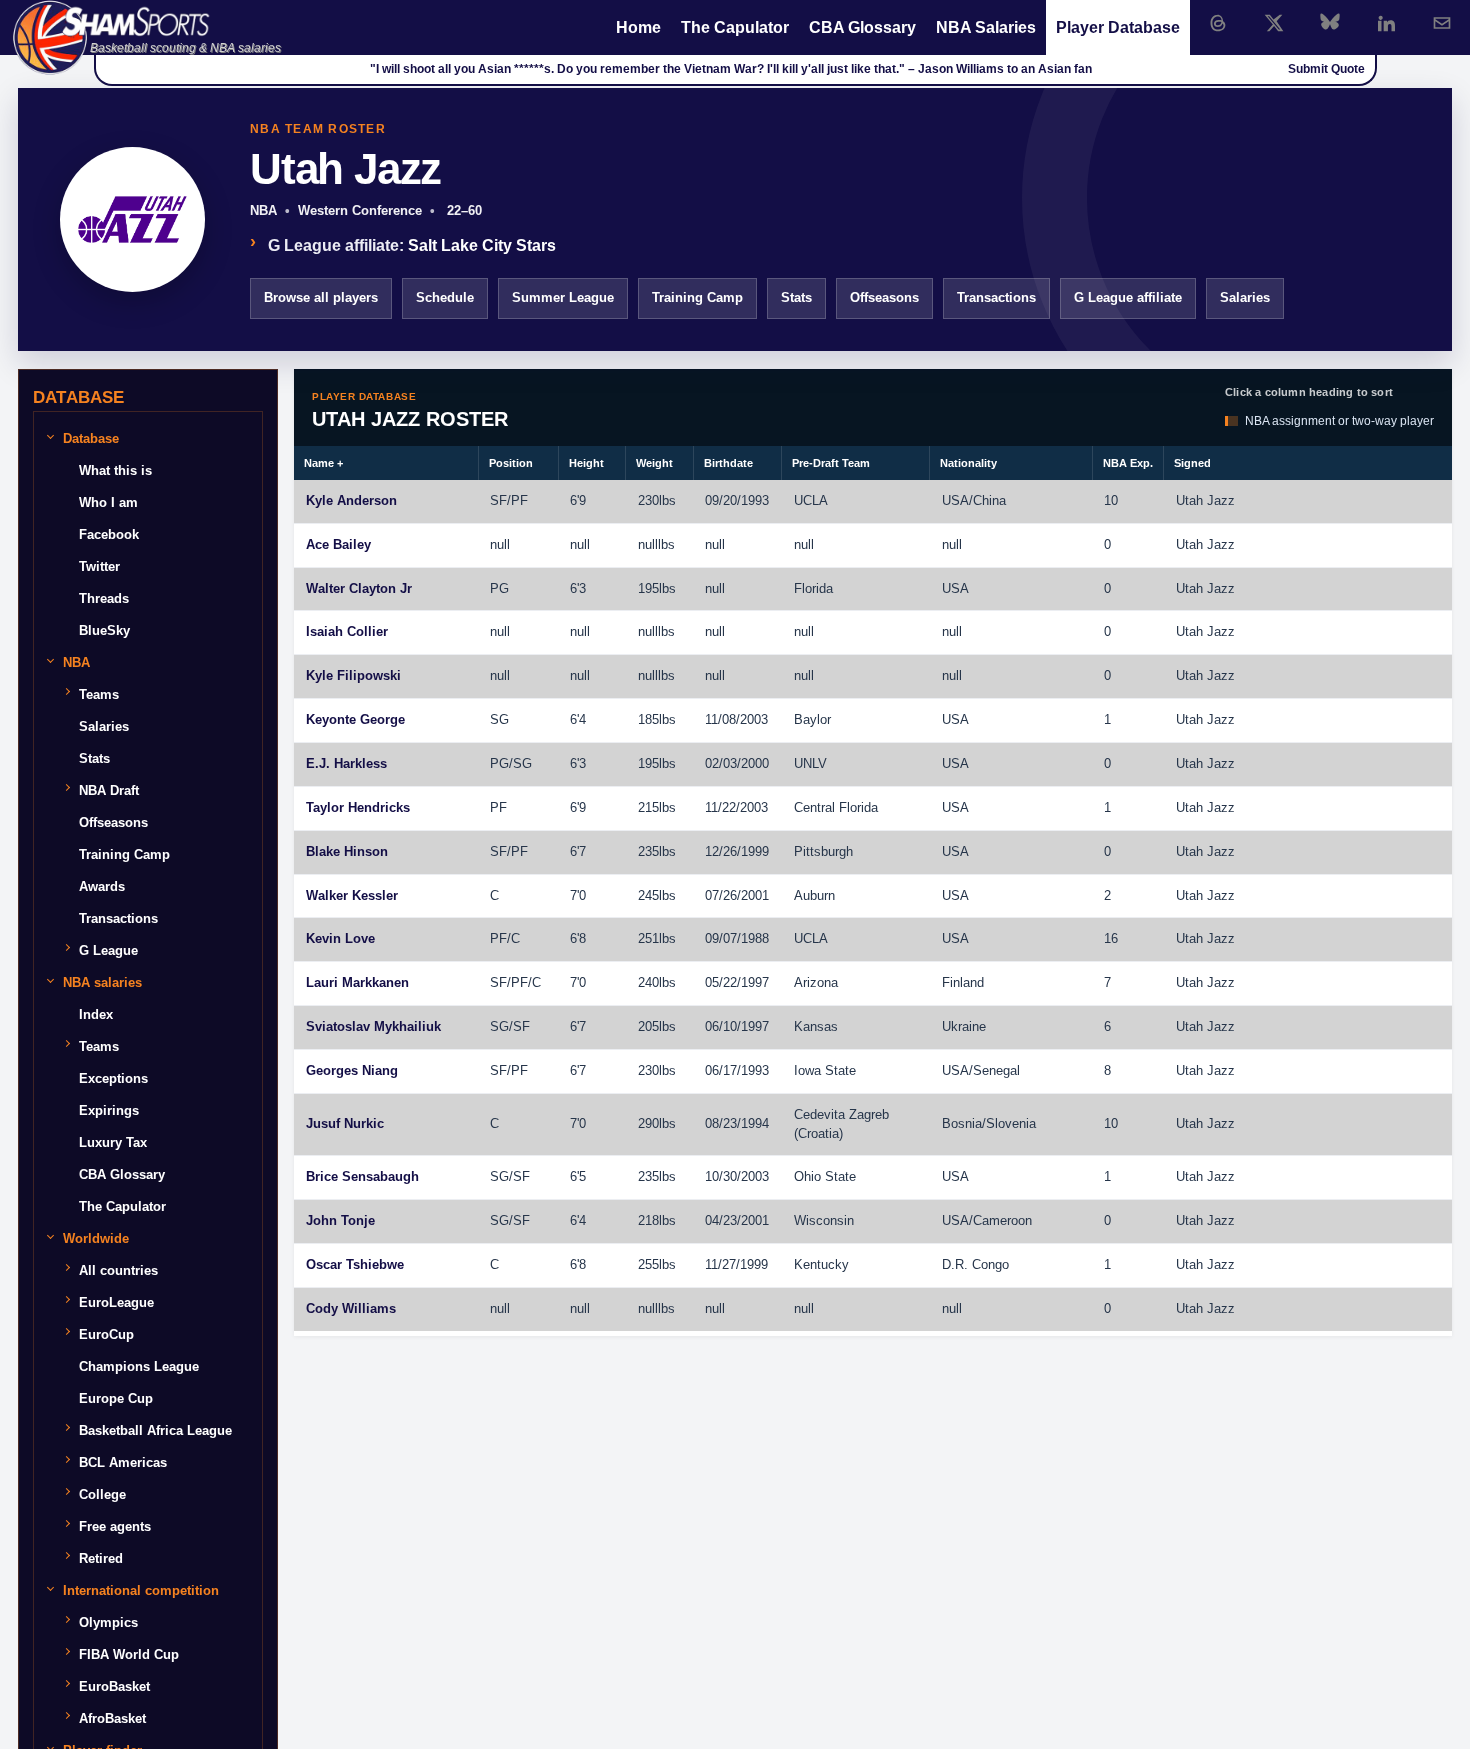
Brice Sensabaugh (362, 1176)
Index (96, 1014)
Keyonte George (355, 719)
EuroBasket (114, 1686)
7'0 (578, 895)
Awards (102, 886)
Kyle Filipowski (353, 675)
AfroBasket (112, 1718)
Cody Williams (351, 1308)
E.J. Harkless (346, 763)
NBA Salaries (986, 27)
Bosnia (962, 1123)
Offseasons (884, 297)
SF (498, 500)
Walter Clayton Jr (359, 588)
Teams (99, 694)
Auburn (814, 895)
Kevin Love (340, 938)
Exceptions (113, 1078)
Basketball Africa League (155, 1430)
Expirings (109, 1110)
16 (1111, 938)
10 (1111, 500)
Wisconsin (824, 1220)
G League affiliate (1128, 297)
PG (499, 588)
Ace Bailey (338, 544)
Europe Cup (116, 1398)
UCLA (811, 500)
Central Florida (836, 807)
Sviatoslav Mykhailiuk (373, 1026)
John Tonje (340, 1220)
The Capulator (735, 27)
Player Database (1118, 27)
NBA (76, 662)
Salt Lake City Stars (482, 245)
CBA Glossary (862, 27)
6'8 (578, 938)
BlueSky (104, 630)
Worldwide (96, 1238)
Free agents (115, 1526)
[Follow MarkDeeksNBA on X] (1274, 23)
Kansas (816, 1026)
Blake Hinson (347, 851)
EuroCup (106, 1334)
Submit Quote (1326, 69)
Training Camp (697, 297)
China (989, 500)
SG (499, 719)
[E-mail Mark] (1442, 23)
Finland (963, 982)
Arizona (816, 982)
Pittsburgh (823, 851)
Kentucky (821, 1264)
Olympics (108, 1622)
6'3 (578, 588)
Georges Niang (352, 1070)
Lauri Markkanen (357, 982)
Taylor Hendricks (358, 807)
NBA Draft (109, 790)
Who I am (108, 502)
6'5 (578, 1176)
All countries (118, 1270)
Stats (796, 297)
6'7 (578, 851)
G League (108, 950)
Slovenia (1011, 1123)
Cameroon (1002, 1220)
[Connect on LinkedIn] (1386, 23)
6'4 (578, 719)
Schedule (445, 297)
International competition (141, 1590)
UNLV (810, 763)
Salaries (1245, 297)
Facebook (109, 534)
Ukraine (964, 1026)
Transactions (996, 297)
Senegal (996, 1070)
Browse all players (321, 297)
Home (638, 27)
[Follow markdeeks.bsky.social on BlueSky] (1330, 23)
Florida (813, 588)
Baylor (812, 719)
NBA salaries (102, 982)
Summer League (563, 297)
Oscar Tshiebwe (355, 1264)
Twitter (99, 566)
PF (519, 500)
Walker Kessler (352, 895)
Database (91, 438)
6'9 (578, 500)
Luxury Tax (113, 1142)
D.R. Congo (975, 1264)
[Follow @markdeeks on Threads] (1218, 23)
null (500, 544)
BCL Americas (123, 1462)
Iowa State (825, 1070)
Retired (101, 1558)
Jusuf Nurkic (345, 1123)
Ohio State (825, 1176)
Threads (104, 598)
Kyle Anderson (351, 500)
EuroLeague (116, 1302)
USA (955, 500)
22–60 (462, 210)
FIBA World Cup (129, 1654)
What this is (115, 470)
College (102, 1494)
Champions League (139, 1366)
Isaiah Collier (347, 631)
